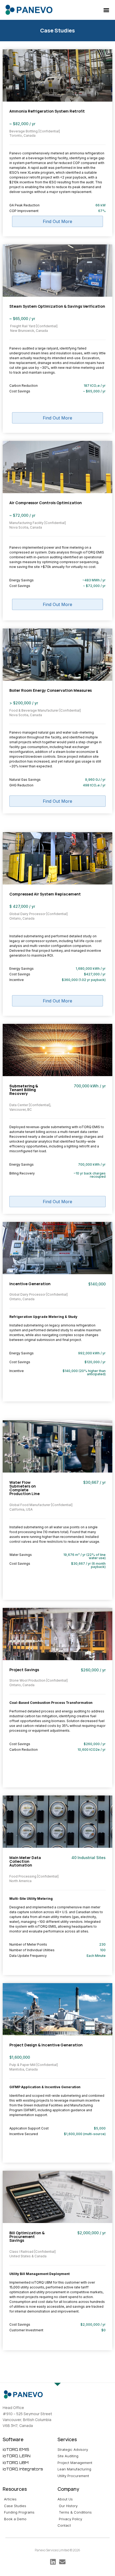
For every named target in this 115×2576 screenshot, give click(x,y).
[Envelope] (62, 2562)
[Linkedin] (53, 2562)
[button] (107, 10)
